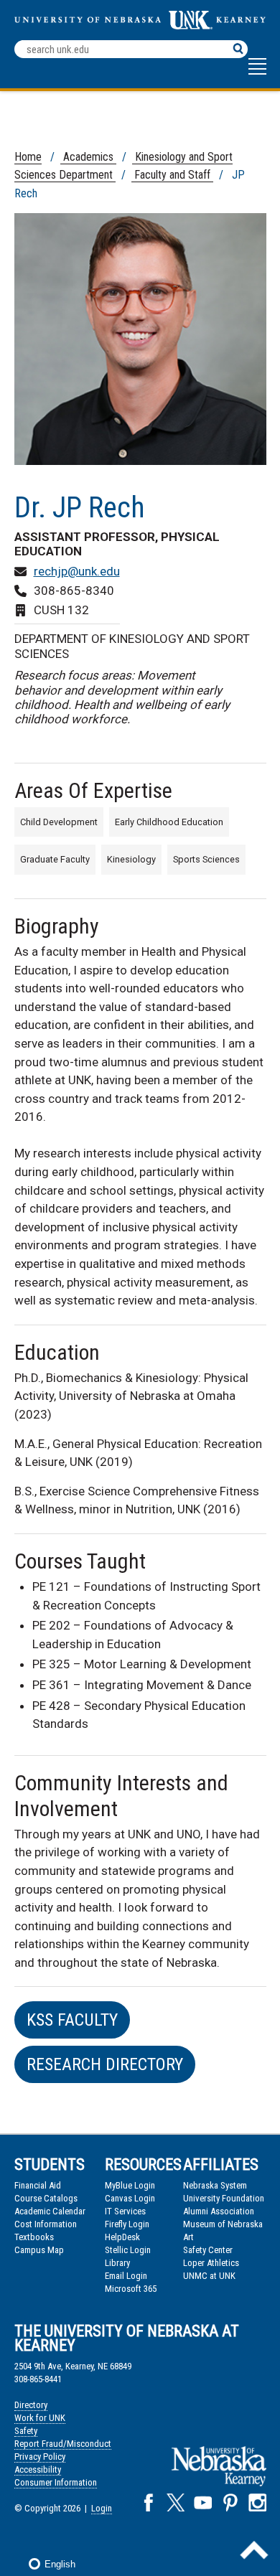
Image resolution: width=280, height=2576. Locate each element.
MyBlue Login (130, 2185)
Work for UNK (40, 2418)
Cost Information (46, 2224)
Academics (88, 157)
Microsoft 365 (131, 2289)
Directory (31, 2405)
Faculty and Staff (172, 175)
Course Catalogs (46, 2198)
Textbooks (34, 2237)
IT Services (125, 2211)
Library (117, 2263)
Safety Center (208, 2250)
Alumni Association (219, 2211)
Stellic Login (128, 2250)
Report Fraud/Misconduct (63, 2444)
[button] (257, 73)
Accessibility (38, 2469)
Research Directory (105, 2064)
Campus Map (39, 2250)
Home (28, 157)
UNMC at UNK (209, 2276)
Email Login (126, 2276)
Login (102, 2508)
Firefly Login (127, 2224)
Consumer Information (56, 2482)
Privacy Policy (40, 2457)
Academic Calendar (50, 2211)
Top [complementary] (254, 2550)
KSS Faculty (72, 2020)
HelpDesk (122, 2237)
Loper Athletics (211, 2263)
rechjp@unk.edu (77, 571)
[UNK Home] (140, 25)
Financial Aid (38, 2185)
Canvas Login (130, 2198)
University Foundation (224, 2198)
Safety (26, 2431)
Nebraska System (215, 2185)
